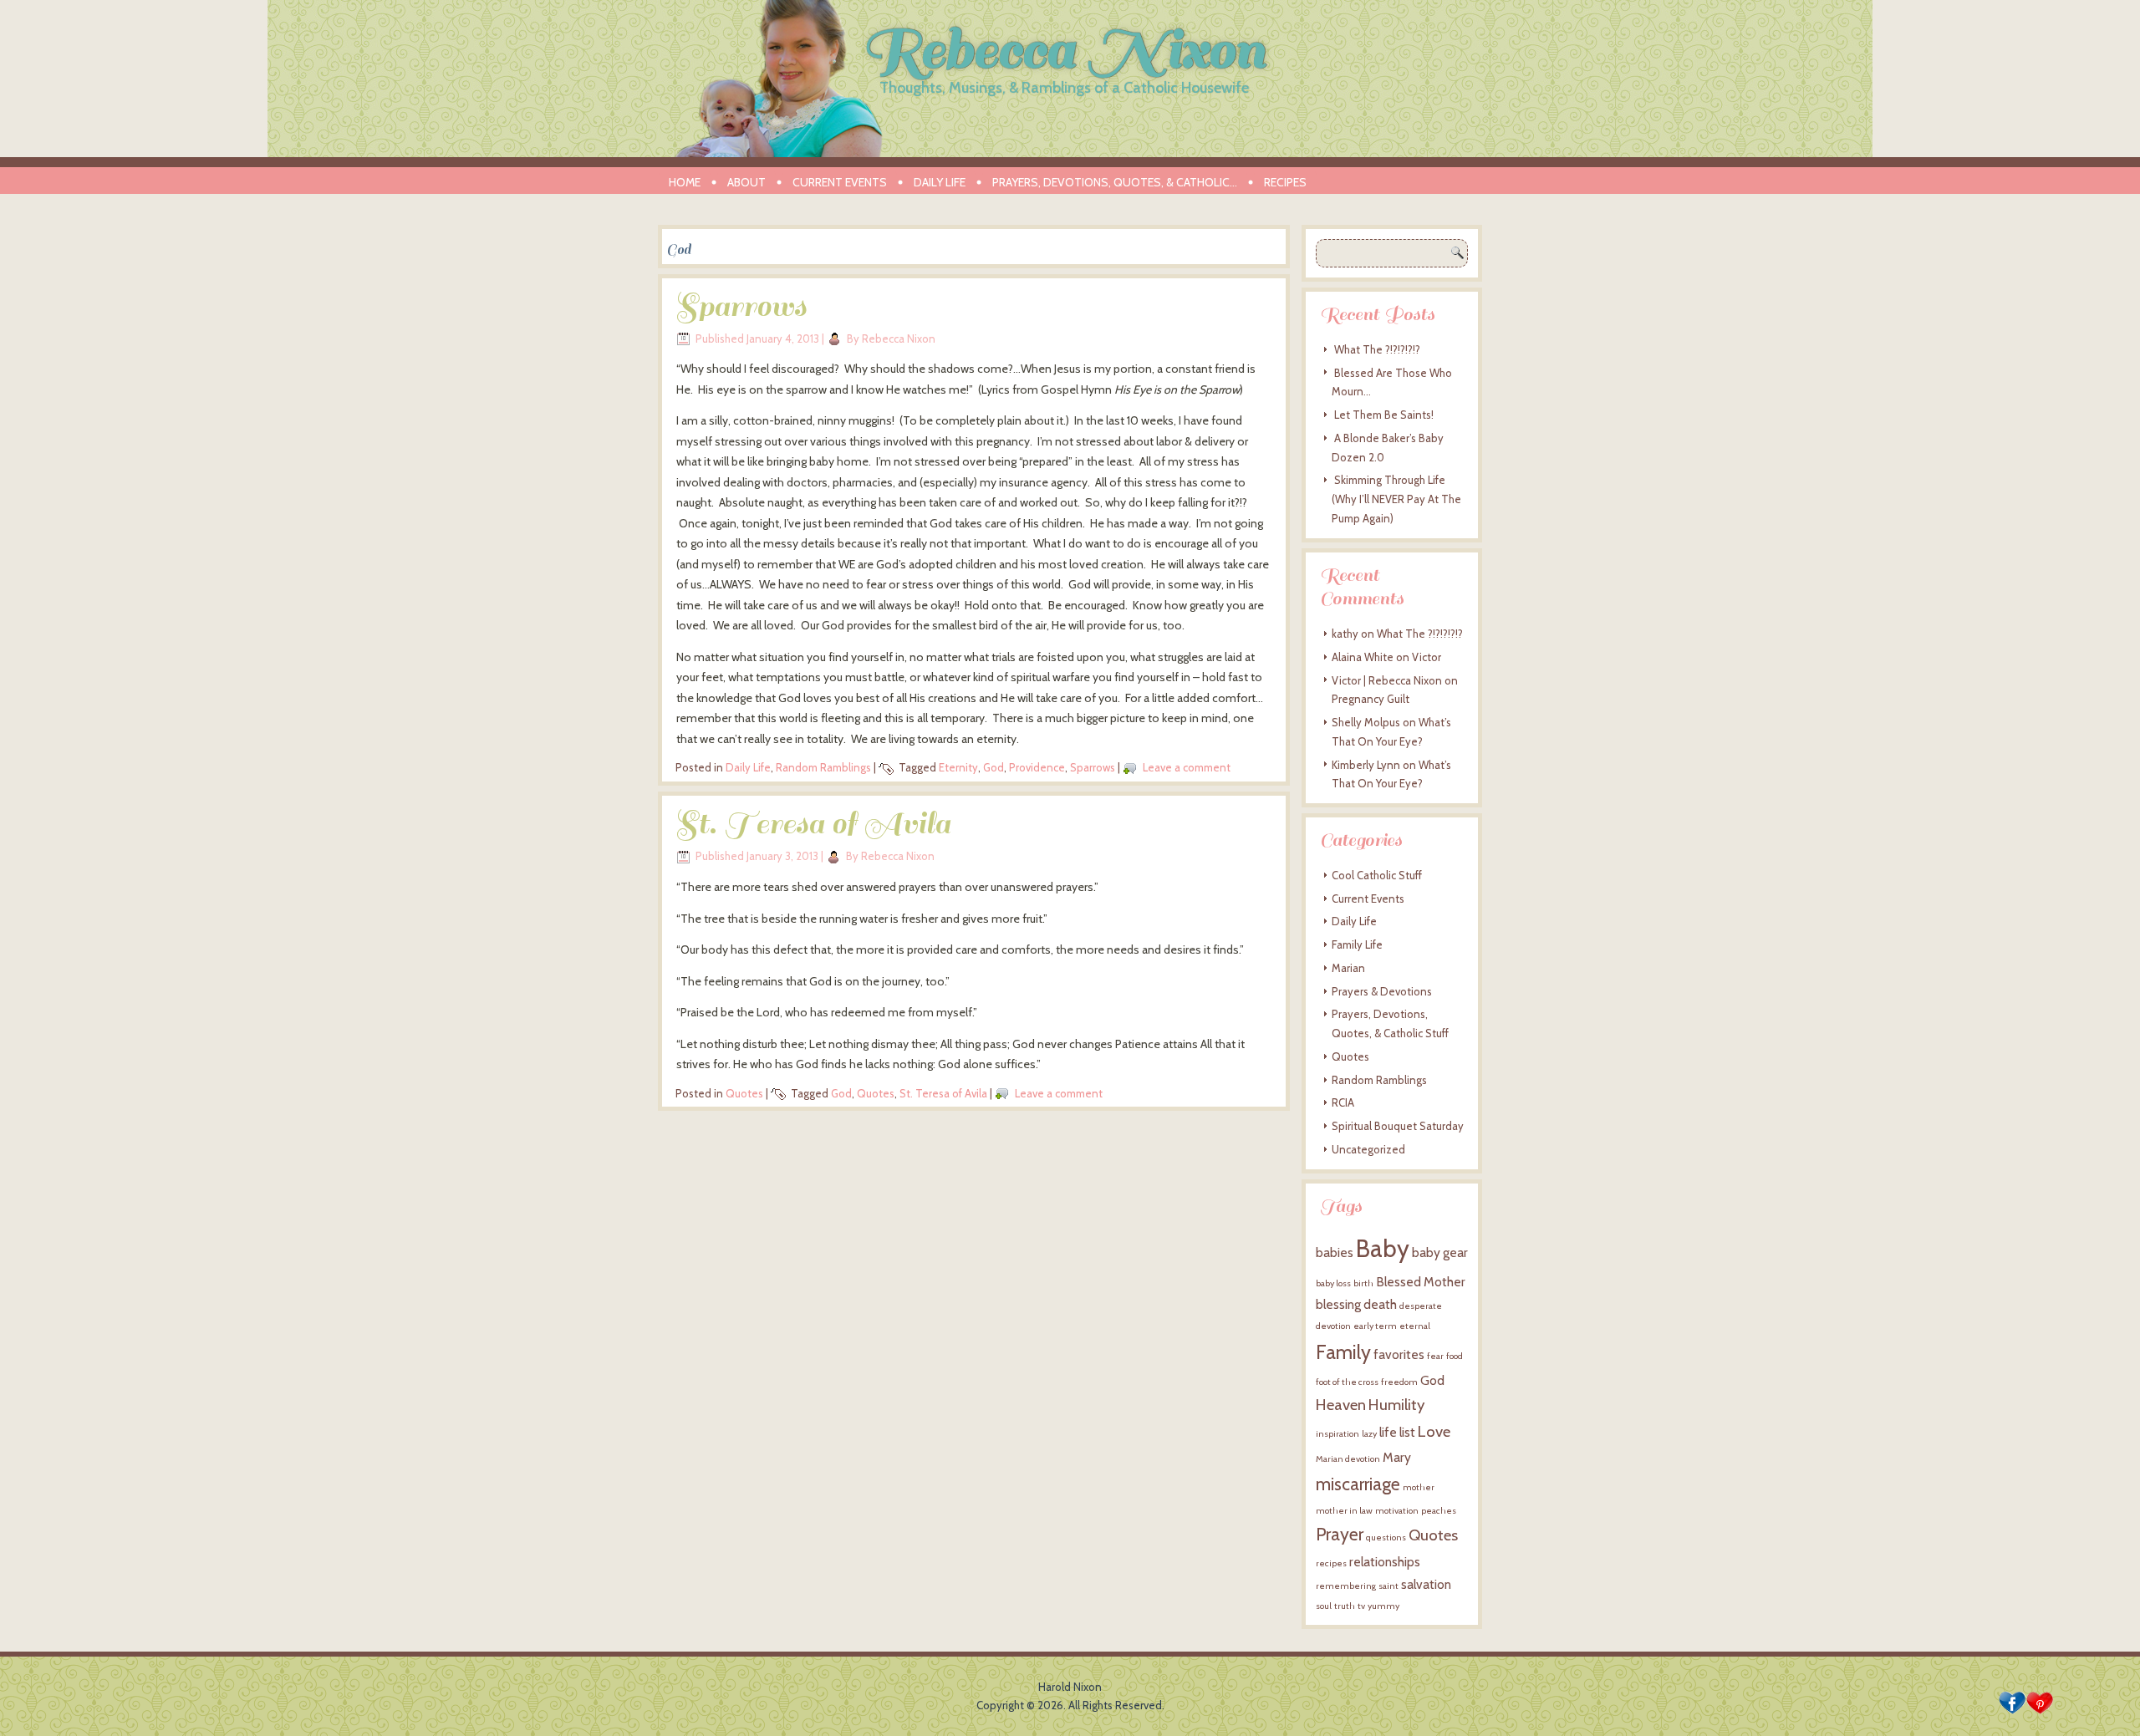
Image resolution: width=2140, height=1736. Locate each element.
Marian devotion (1348, 1459)
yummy (1383, 1606)
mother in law (1344, 1511)
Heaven (1341, 1405)
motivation (1397, 1511)
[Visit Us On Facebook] (2012, 1712)
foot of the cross (1347, 1382)
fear (1435, 1356)
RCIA (1343, 1102)
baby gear (1440, 1252)
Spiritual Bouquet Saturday (1398, 1126)
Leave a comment (1187, 767)
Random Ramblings (823, 767)
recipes (1331, 1563)
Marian (1348, 968)
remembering (1346, 1586)
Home (685, 182)
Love (1434, 1431)
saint (1388, 1586)
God (994, 767)
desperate (1421, 1306)
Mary (1397, 1457)
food (1455, 1356)
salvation (1426, 1584)
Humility (1396, 1405)
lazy (1369, 1434)
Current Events (840, 182)
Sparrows (741, 307)
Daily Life (940, 182)
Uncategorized (1368, 1149)
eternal (1415, 1326)
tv (1361, 1606)
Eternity (958, 767)
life (1388, 1432)
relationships (1385, 1562)
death (1380, 1304)
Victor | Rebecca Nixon (1387, 680)
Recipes (1285, 182)
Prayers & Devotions (1382, 991)
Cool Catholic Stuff (1377, 875)
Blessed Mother (1421, 1282)
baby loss (1333, 1283)
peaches (1439, 1511)
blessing (1338, 1304)
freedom (1399, 1382)
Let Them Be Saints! (1384, 415)
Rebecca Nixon (1064, 50)
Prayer (1340, 1534)
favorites (1399, 1354)
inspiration (1337, 1434)
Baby (1383, 1248)
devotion (1333, 1326)
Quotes (744, 1093)
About (746, 182)
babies (1335, 1252)
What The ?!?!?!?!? (1377, 349)
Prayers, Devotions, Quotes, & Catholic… (1115, 182)
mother (1419, 1487)
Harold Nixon (1070, 1687)
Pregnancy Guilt (1371, 699)
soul (1324, 1606)
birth (1363, 1283)
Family (1343, 1352)
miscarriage (1358, 1484)
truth (1345, 1606)
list (1407, 1432)
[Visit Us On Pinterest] (2039, 1712)
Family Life (1357, 944)
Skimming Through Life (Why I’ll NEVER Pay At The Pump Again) (1396, 499)
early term (1375, 1326)
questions (1386, 1537)
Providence (1037, 767)
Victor (1427, 657)
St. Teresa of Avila (813, 824)
